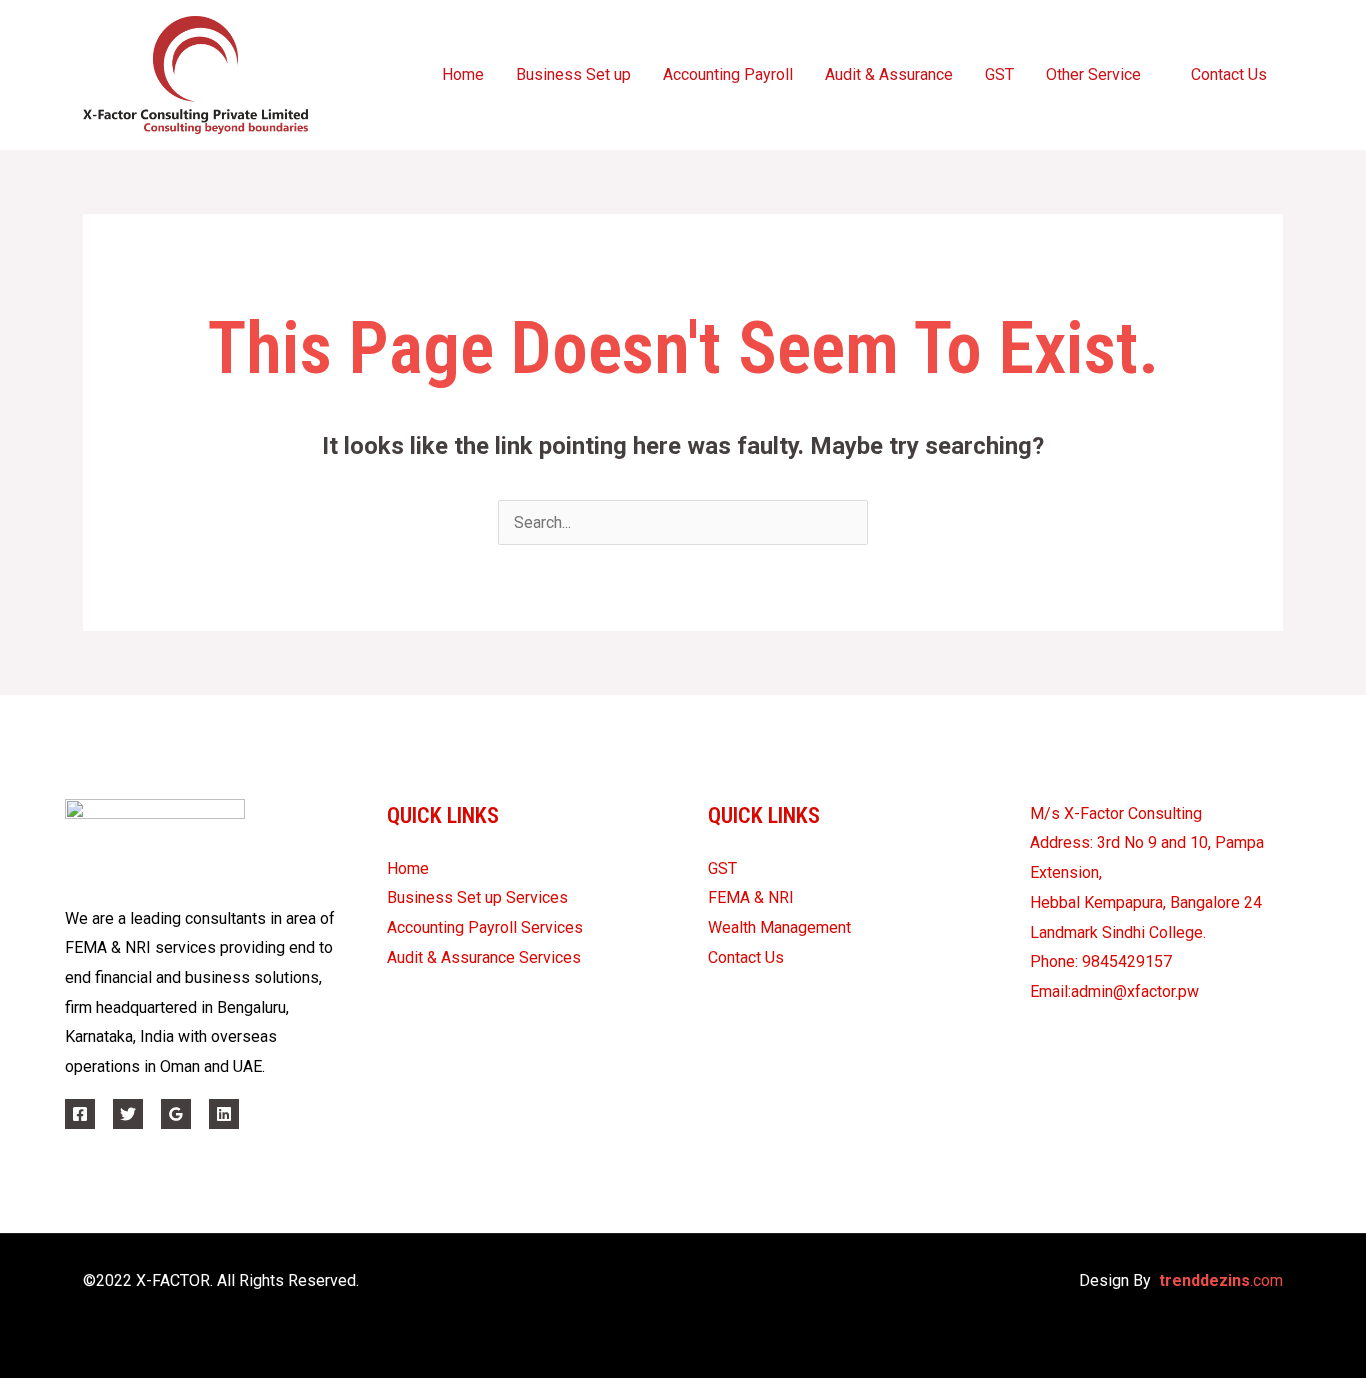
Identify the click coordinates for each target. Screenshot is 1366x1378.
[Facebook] (80, 1114)
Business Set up (573, 74)
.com (1221, 1280)
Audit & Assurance (889, 74)
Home (463, 74)
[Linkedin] (224, 1114)
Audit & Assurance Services (484, 957)
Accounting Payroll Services (485, 927)
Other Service (1093, 74)
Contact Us (1229, 74)
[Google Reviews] (176, 1114)
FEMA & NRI (751, 897)
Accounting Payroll (728, 74)
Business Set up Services (477, 897)
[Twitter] (128, 1114)
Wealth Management (779, 927)
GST (999, 74)
